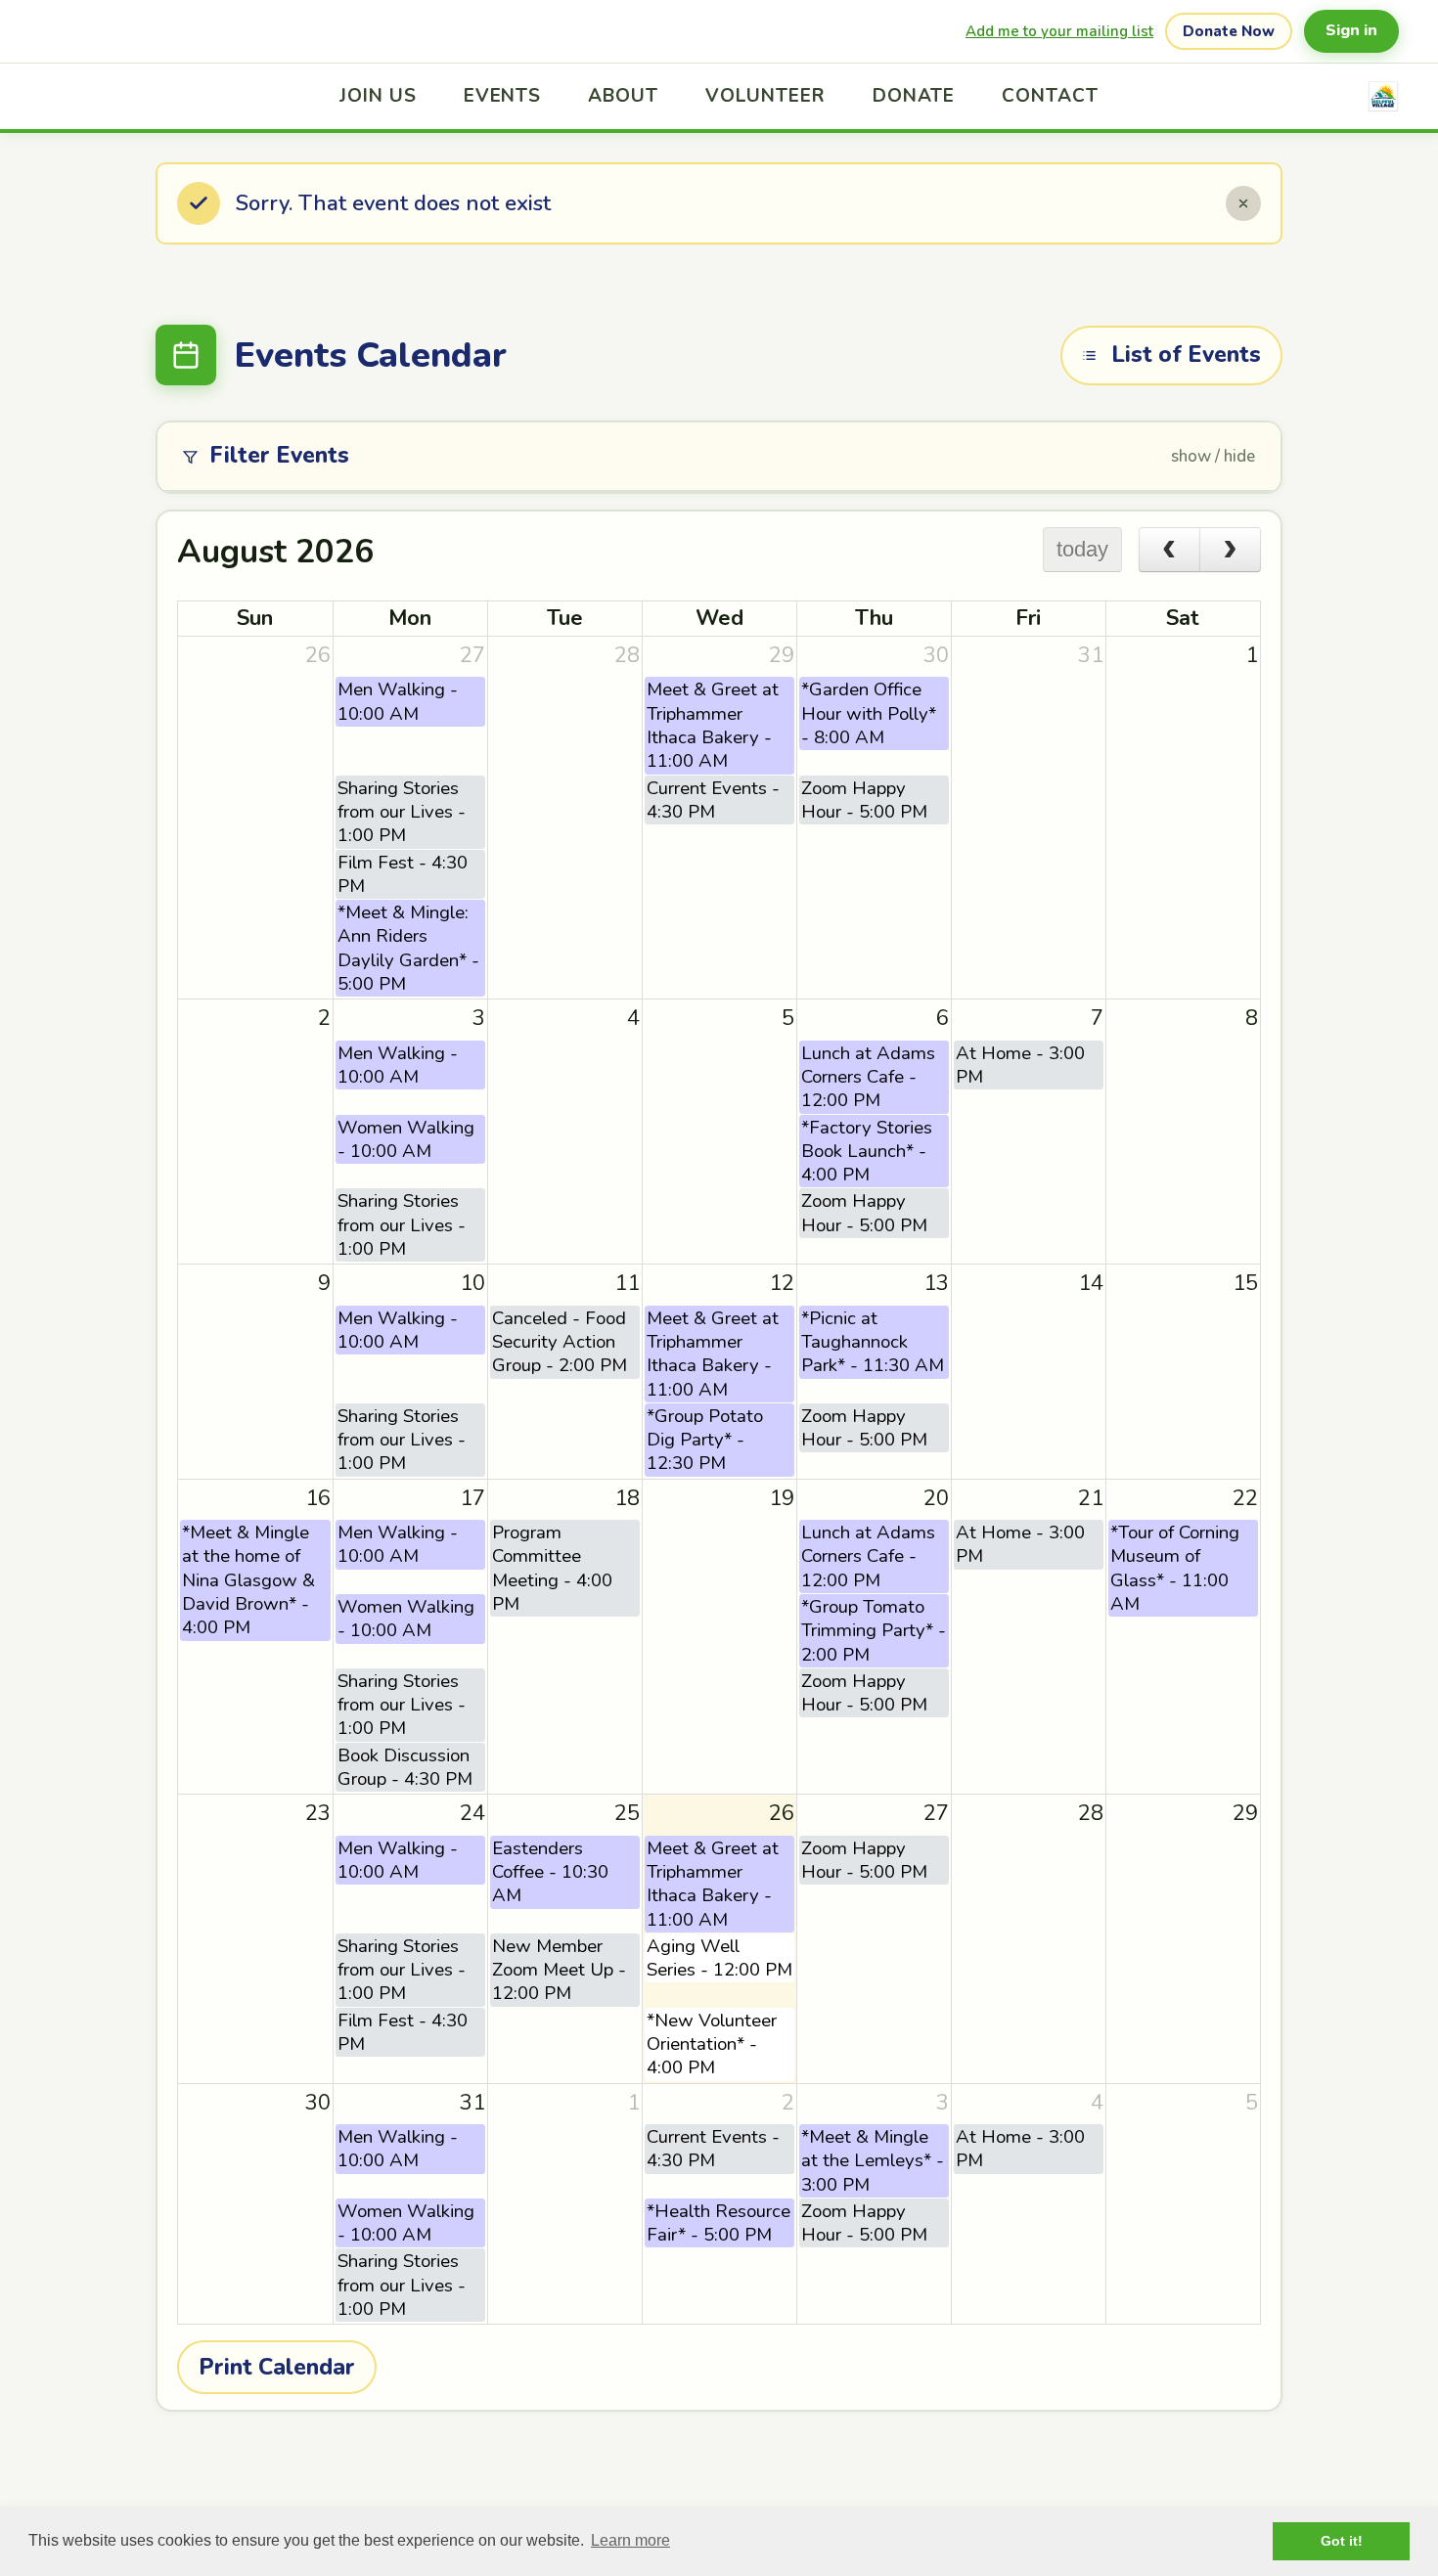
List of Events (1186, 355)
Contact (1050, 96)
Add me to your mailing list (1059, 31)
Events (503, 96)
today (1082, 549)
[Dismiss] (1243, 203)
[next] (1230, 550)
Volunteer (765, 96)
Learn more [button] (630, 2540)
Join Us (378, 96)
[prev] (1169, 550)
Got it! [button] (1342, 2541)
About (623, 96)
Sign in (1351, 30)
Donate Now (1229, 31)
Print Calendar (277, 2367)
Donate (914, 96)
